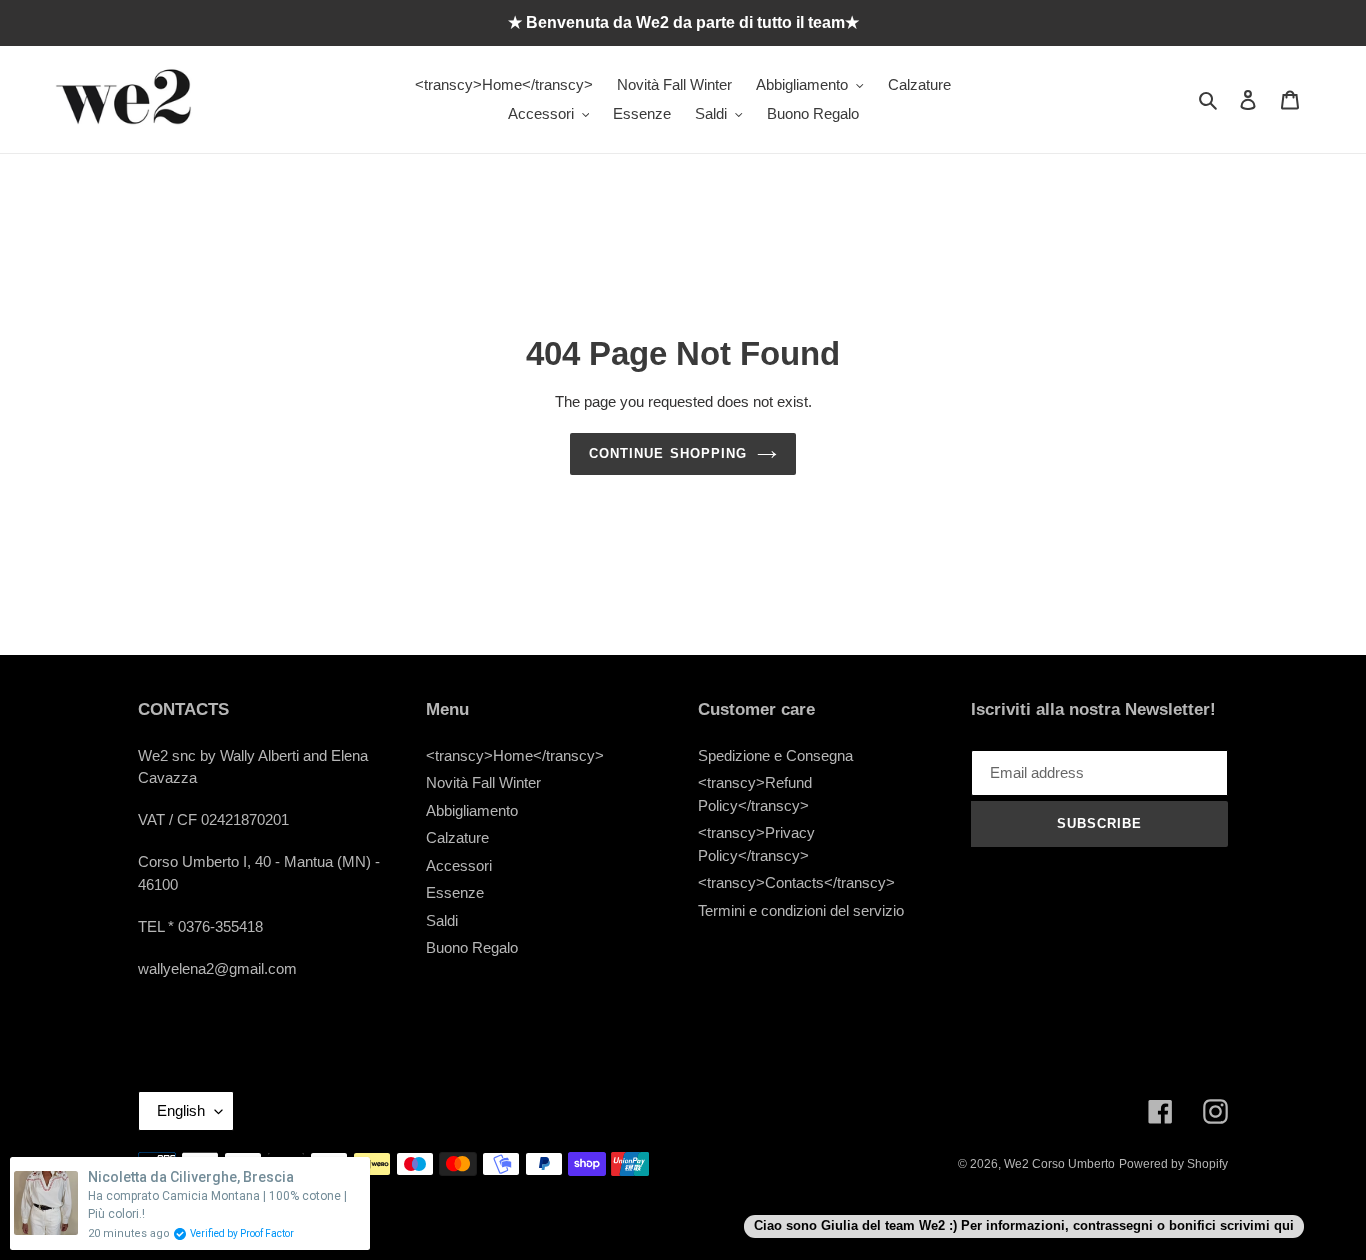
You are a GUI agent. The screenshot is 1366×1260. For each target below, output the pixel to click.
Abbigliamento (472, 810)
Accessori (459, 865)
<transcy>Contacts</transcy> (796, 882)
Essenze (455, 892)
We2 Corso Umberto (1059, 1164)
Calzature (457, 837)
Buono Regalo (472, 947)
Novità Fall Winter (483, 782)
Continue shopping (668, 453)
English (181, 1110)
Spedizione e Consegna (775, 755)
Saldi (442, 920)
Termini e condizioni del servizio (801, 910)
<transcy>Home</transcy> (515, 755)
